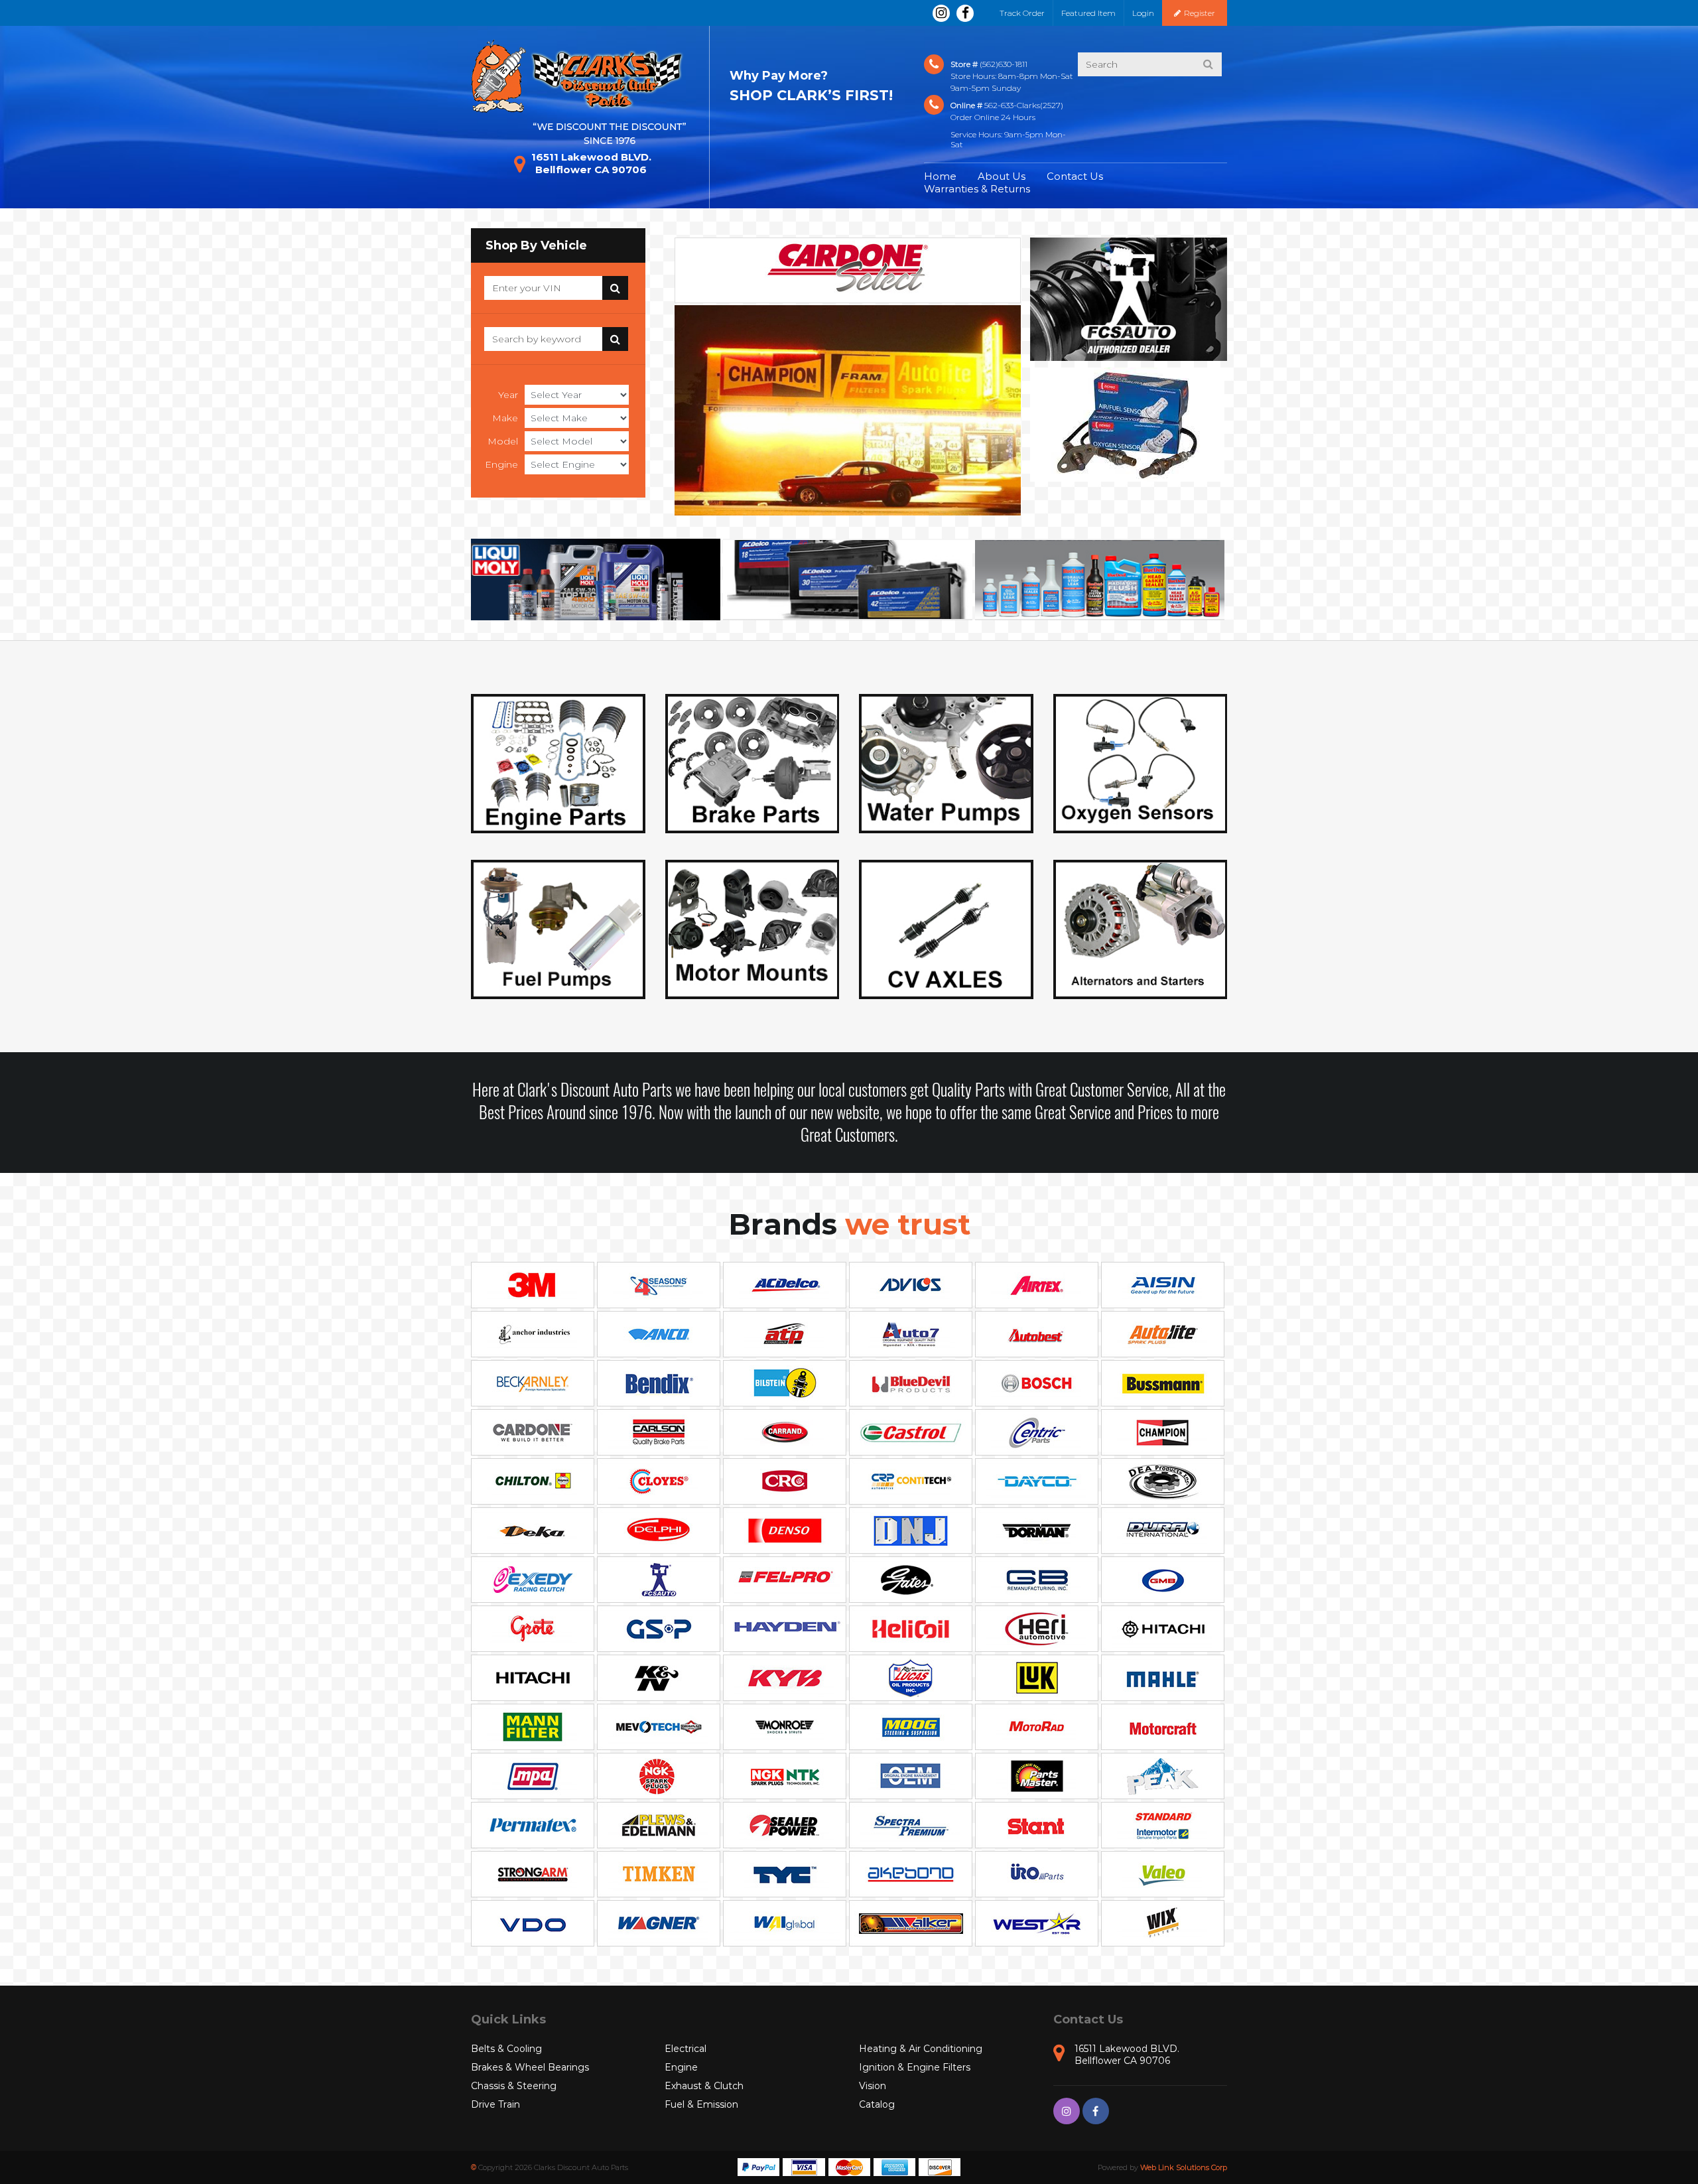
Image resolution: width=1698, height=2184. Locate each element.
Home (940, 176)
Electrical (686, 2049)
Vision (873, 2086)
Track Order (1022, 13)
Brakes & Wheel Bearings (530, 2067)
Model (503, 441)
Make (505, 418)
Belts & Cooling (506, 2049)
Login (1143, 13)
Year (508, 395)
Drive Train (495, 2104)
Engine (501, 464)
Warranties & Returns (977, 189)
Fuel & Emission (701, 2104)
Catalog (877, 2104)
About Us (1002, 176)
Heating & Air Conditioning (921, 2049)
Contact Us (1075, 176)
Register (1200, 13)
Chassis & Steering (514, 2086)
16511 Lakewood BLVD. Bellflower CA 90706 (591, 163)
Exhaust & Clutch (704, 2086)
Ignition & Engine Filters (915, 2067)
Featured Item (1088, 13)
